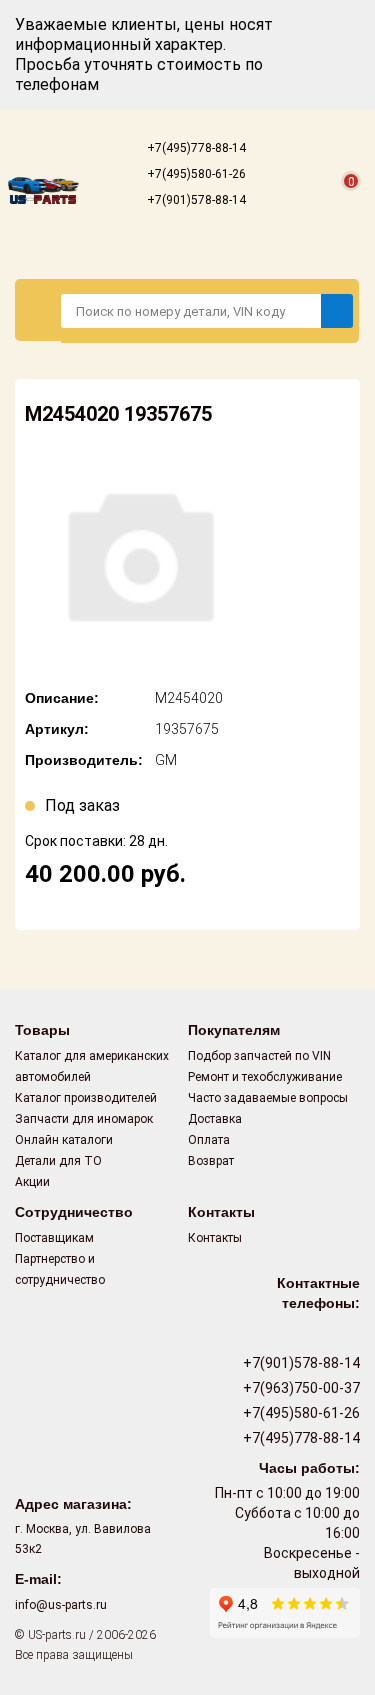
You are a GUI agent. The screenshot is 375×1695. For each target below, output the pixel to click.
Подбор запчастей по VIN (259, 1056)
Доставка (215, 1119)
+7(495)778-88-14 (195, 148)
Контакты (215, 1238)
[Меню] (38, 310)
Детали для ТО (58, 1161)
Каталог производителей (86, 1098)
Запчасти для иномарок (84, 1119)
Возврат (211, 1161)
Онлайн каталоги (64, 1140)
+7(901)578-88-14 (195, 200)
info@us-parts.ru (61, 1605)
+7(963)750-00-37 (300, 1388)
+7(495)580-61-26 (195, 174)
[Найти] (337, 311)
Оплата (209, 1140)
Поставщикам (54, 1238)
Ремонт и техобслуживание (265, 1077)
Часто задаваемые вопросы (268, 1098)
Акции (32, 1182)
